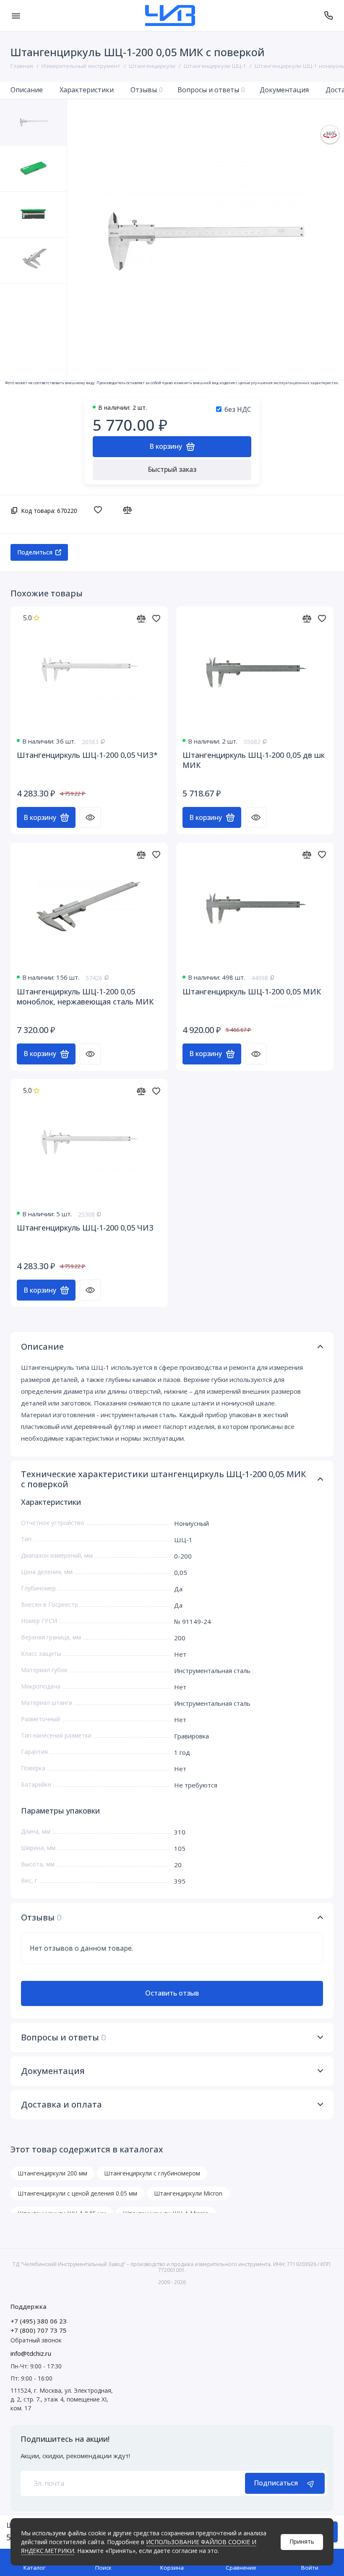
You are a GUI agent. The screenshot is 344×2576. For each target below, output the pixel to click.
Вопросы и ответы (211, 90)
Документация (284, 90)
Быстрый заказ (172, 469)
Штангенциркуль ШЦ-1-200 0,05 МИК (252, 991)
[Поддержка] (328, 16)
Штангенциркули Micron (188, 2193)
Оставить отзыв (172, 1993)
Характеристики (87, 90)
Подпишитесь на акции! (65, 2439)
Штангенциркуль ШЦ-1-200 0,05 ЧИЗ (85, 1228)
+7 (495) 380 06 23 (39, 2321)
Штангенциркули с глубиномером (152, 2173)
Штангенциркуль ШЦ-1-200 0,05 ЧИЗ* (87, 755)
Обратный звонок (36, 2340)
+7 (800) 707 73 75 (39, 2330)
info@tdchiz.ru (31, 2353)
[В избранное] (100, 510)
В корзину (40, 817)
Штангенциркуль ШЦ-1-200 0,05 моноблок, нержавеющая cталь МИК (85, 997)
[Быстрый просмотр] (90, 817)
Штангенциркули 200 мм (52, 2173)
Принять (302, 2541)
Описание (27, 90)
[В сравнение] (129, 510)
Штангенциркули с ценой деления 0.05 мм (77, 2193)
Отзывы (147, 90)
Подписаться (276, 2483)
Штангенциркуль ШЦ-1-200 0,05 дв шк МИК (254, 760)
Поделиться (35, 552)
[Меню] (16, 16)
